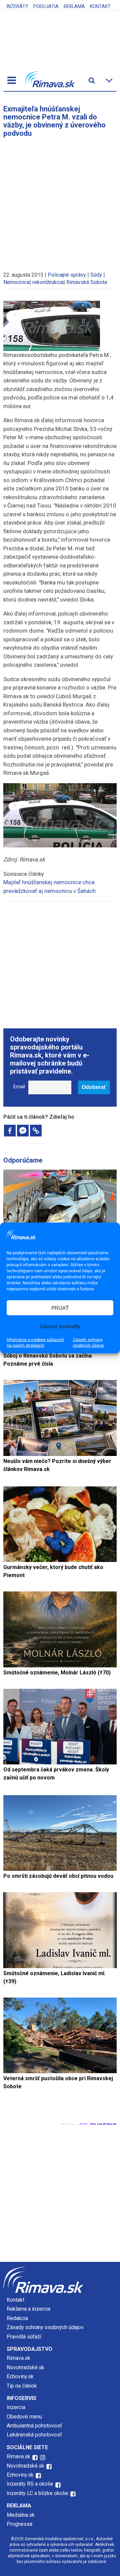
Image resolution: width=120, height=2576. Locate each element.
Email (19, 1087)
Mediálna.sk (21, 2515)
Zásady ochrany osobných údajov (88, 1343)
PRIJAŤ (60, 1308)
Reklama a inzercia (28, 2309)
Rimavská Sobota (87, 282)
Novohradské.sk (25, 2367)
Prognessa (19, 2524)
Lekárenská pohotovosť (35, 2435)
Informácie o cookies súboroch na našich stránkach (35, 1343)
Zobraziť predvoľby (60, 1326)
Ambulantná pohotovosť (35, 2426)
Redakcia (17, 2318)
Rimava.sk (18, 2358)
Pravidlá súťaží (24, 2337)
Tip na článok (22, 2386)
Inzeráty (17, 6)
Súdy (96, 275)
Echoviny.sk (20, 2376)
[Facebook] (10, 1131)
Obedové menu (24, 2417)
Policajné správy (67, 275)
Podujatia (46, 6)
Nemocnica (16, 282)
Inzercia (16, 2407)
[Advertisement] (60, 201)
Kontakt (100, 6)
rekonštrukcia (48, 282)
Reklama (74, 6)
